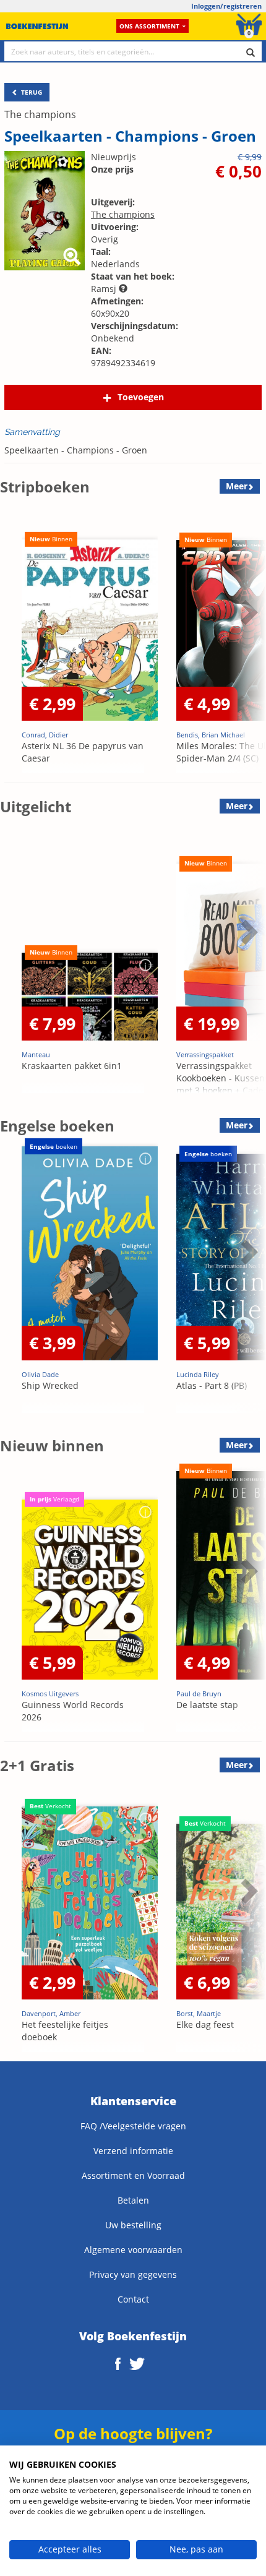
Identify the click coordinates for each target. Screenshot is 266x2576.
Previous (12, 643)
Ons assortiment (149, 26)
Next (247, 643)
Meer (237, 486)
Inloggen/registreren (226, 6)
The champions (40, 114)
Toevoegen (141, 397)
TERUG (31, 92)
